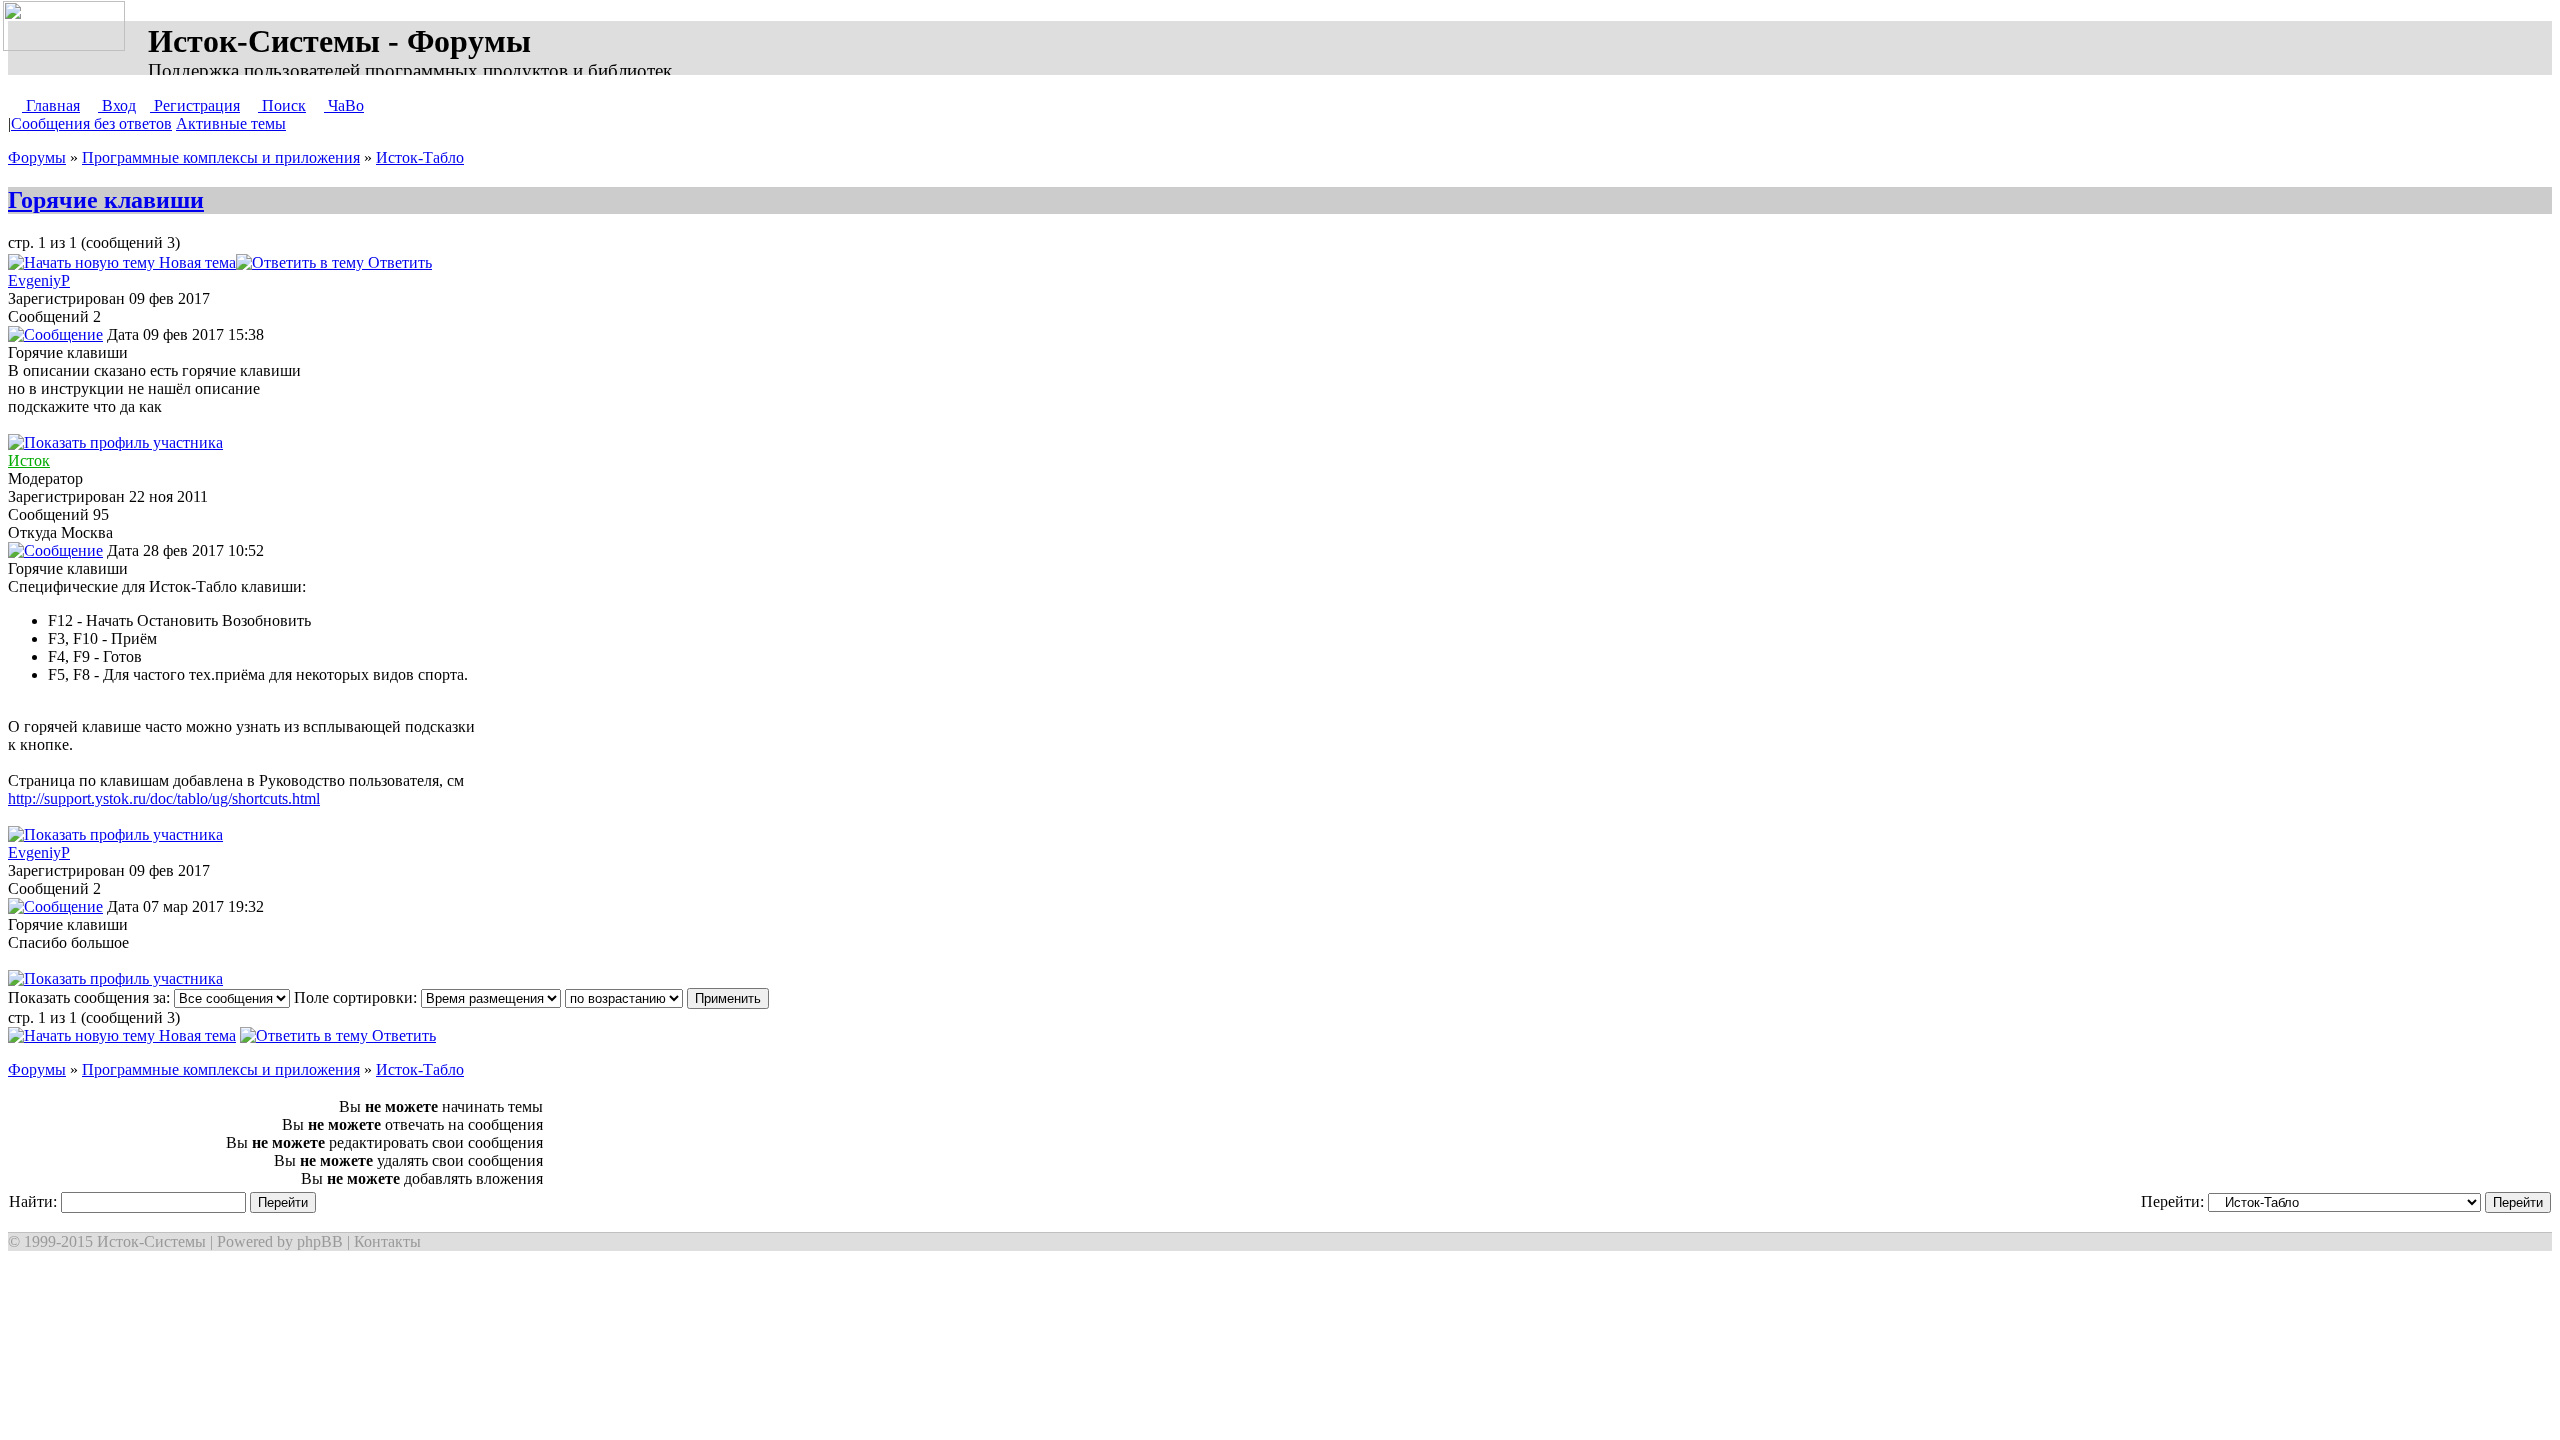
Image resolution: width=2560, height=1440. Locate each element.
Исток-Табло (420, 157)
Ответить (398, 262)
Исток (29, 460)
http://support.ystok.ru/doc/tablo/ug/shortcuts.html (164, 798)
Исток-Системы (151, 1241)
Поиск (282, 105)
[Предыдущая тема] (476, 262)
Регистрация (195, 105)
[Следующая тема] (496, 262)
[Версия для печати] (452, 262)
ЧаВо (344, 105)
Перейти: (2174, 1201)
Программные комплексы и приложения (221, 157)
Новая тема (195, 262)
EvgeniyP (39, 280)
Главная (51, 105)
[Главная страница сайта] (68, 27)
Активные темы (231, 123)
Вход (117, 105)
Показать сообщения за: (91, 997)
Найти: (35, 1201)
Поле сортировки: (357, 997)
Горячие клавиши (106, 200)
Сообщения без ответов (91, 123)
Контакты (387, 1241)
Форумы (37, 157)
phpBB (320, 1241)
